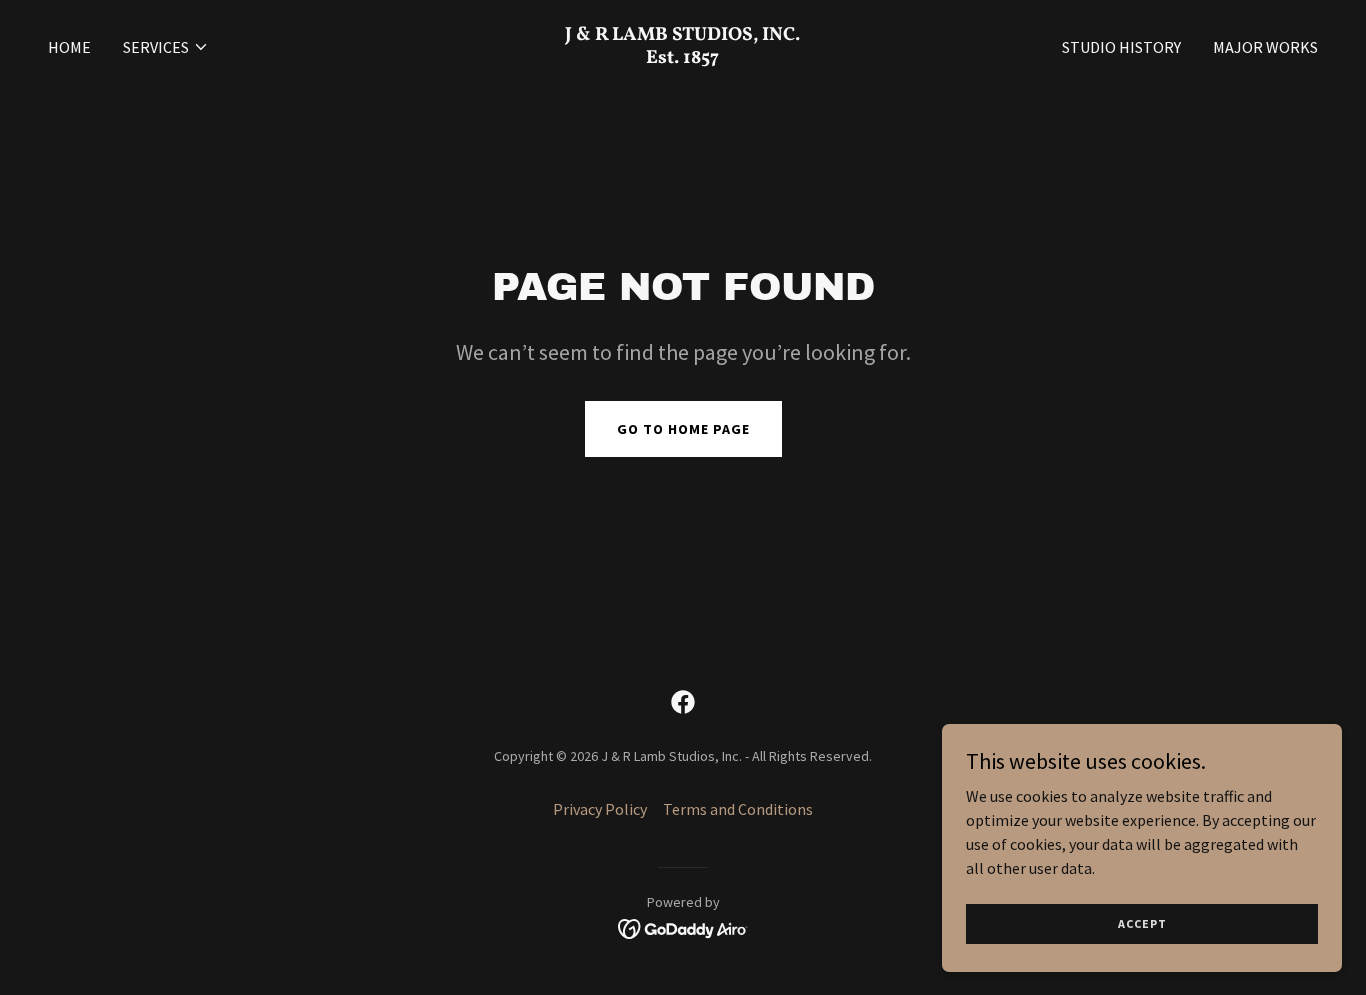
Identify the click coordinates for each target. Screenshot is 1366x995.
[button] (166, 47)
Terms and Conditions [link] (738, 809)
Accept (1142, 923)
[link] (682, 57)
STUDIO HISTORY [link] (1121, 47)
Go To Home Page (683, 429)
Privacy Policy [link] (600, 809)
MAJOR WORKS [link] (1265, 47)
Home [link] (69, 47)
